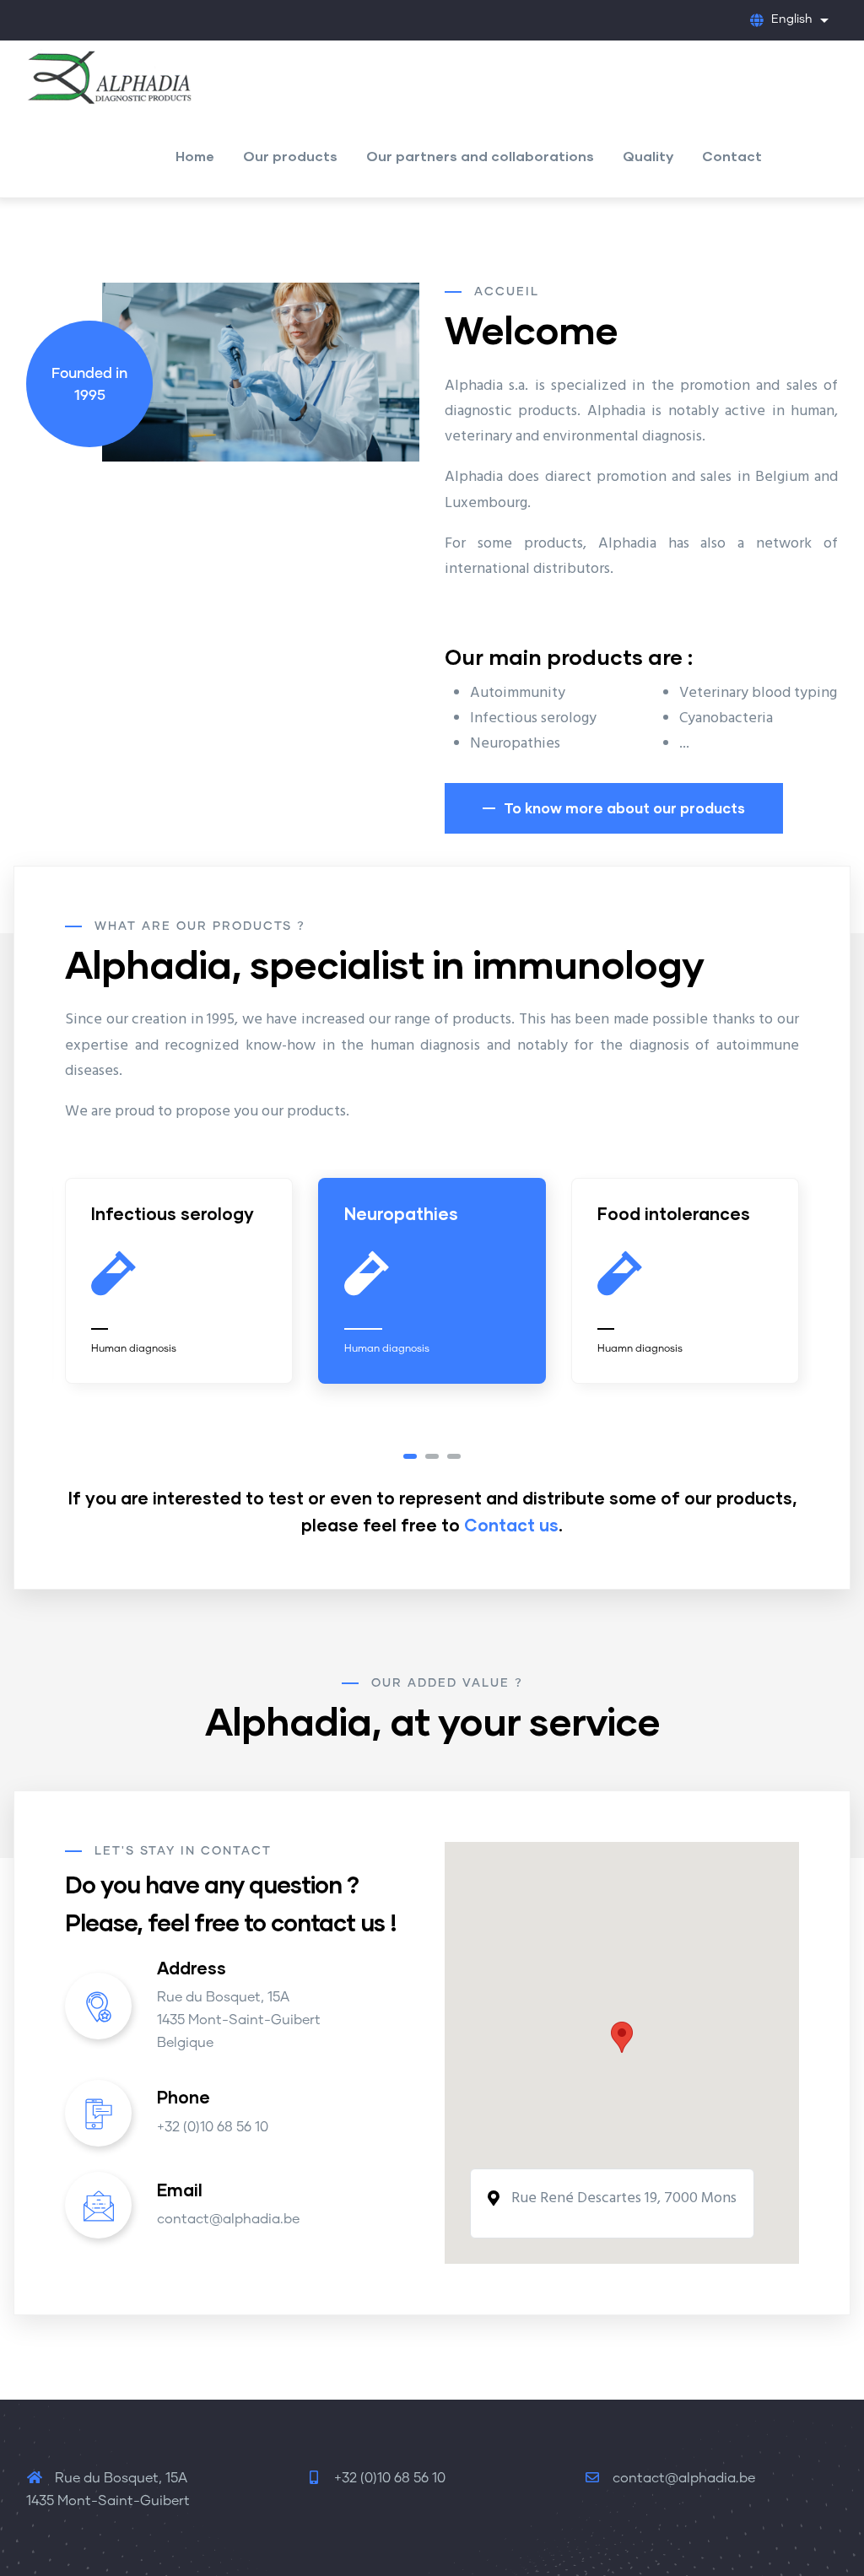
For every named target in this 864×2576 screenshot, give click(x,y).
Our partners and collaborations (480, 156)
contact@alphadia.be (682, 2478)
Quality (648, 156)
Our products (290, 156)
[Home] (111, 73)
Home (195, 156)
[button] (410, 1456)
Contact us (511, 1525)
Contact (732, 156)
